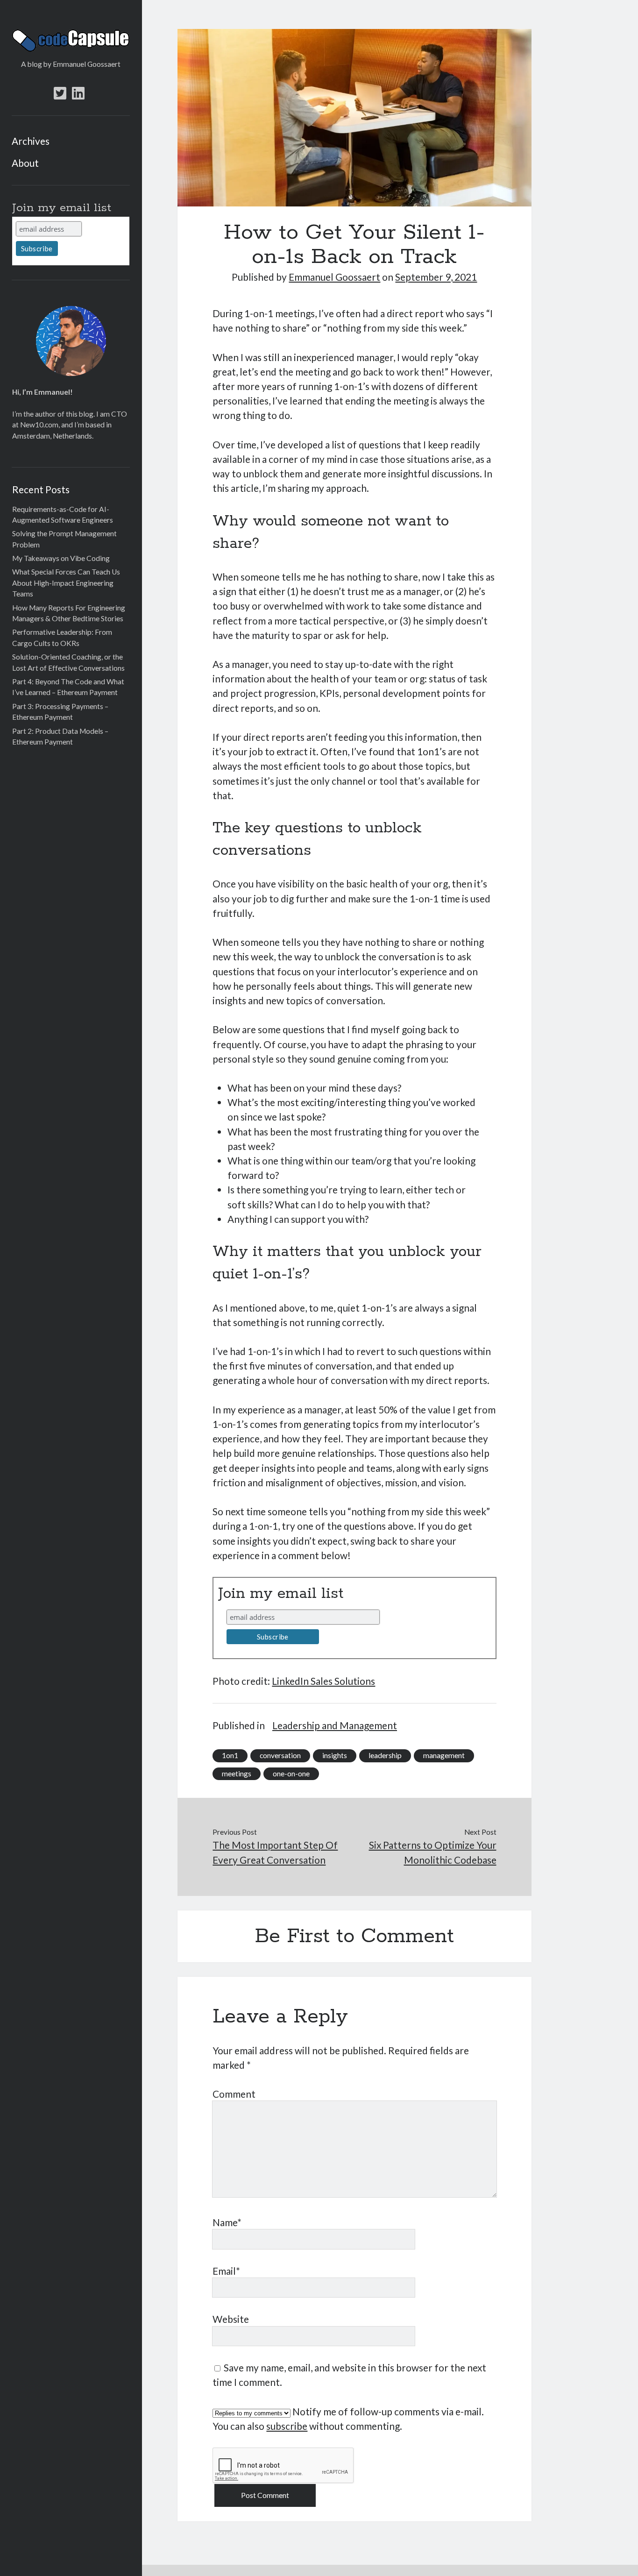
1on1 (230, 1755)
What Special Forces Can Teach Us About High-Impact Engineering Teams (66, 583)
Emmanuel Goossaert (334, 277)
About (25, 163)
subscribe (287, 2426)
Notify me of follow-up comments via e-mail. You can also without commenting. (348, 2419)
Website (231, 2319)
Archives (31, 141)
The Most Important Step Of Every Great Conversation (275, 1852)
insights (335, 1755)
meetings (237, 1774)
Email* (226, 2271)
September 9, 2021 (436, 277)
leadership (385, 1755)
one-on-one (291, 1774)
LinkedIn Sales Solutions (323, 1681)
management (444, 1755)
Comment (234, 2094)
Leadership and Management (335, 1725)
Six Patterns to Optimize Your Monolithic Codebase (433, 1852)
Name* (227, 2222)
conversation (280, 1755)
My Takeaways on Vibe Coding (61, 558)
